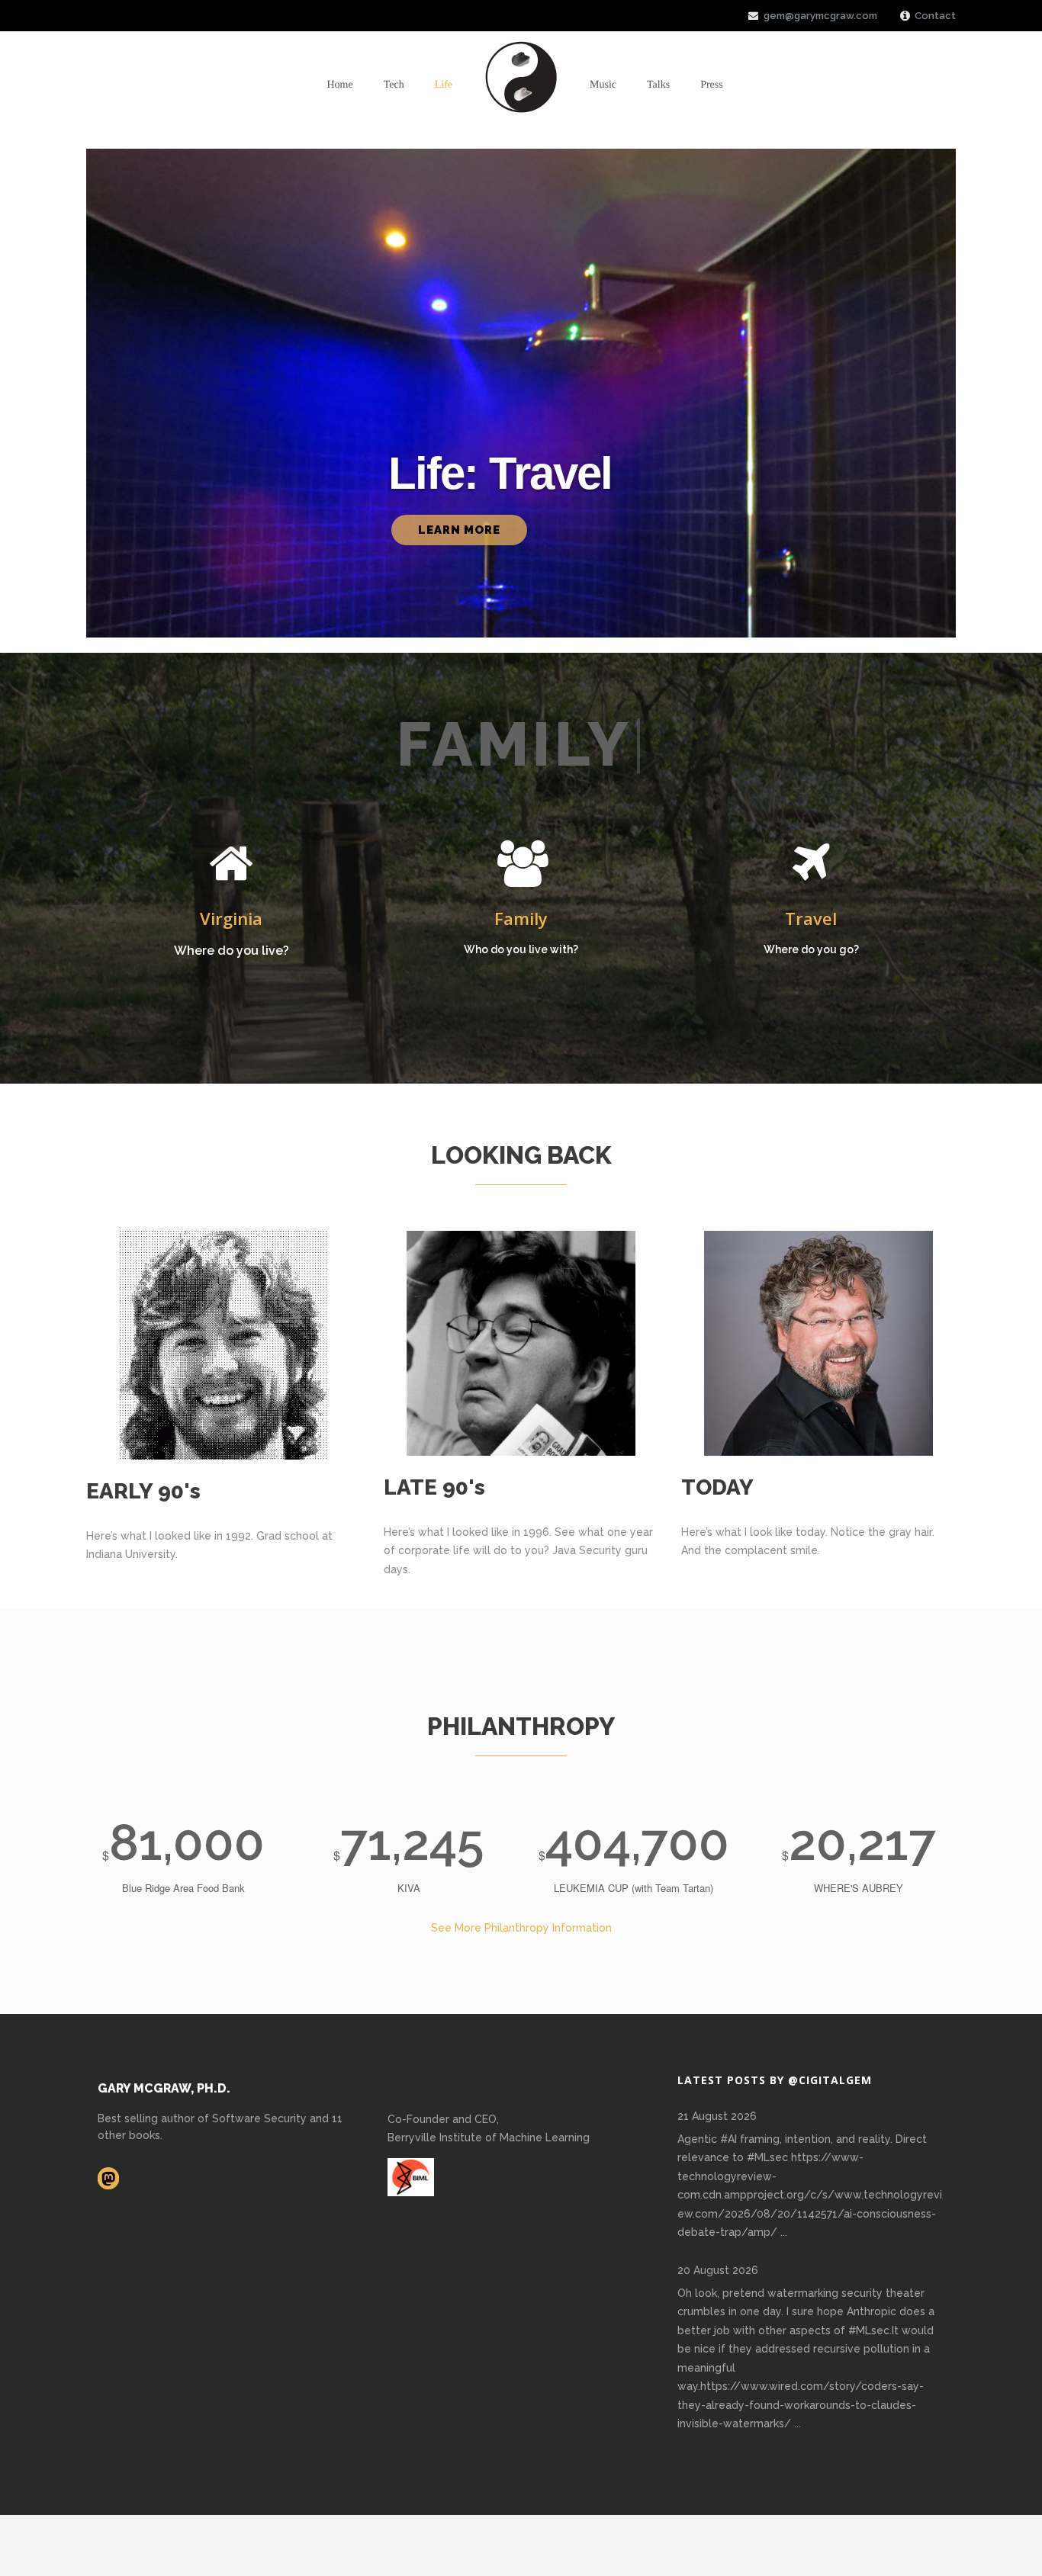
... (784, 2232)
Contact (935, 16)
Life (444, 85)
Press (712, 85)
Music (603, 85)
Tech (394, 85)
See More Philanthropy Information (521, 1928)
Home (339, 85)
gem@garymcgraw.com (820, 16)
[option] (231, 903)
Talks (658, 85)
